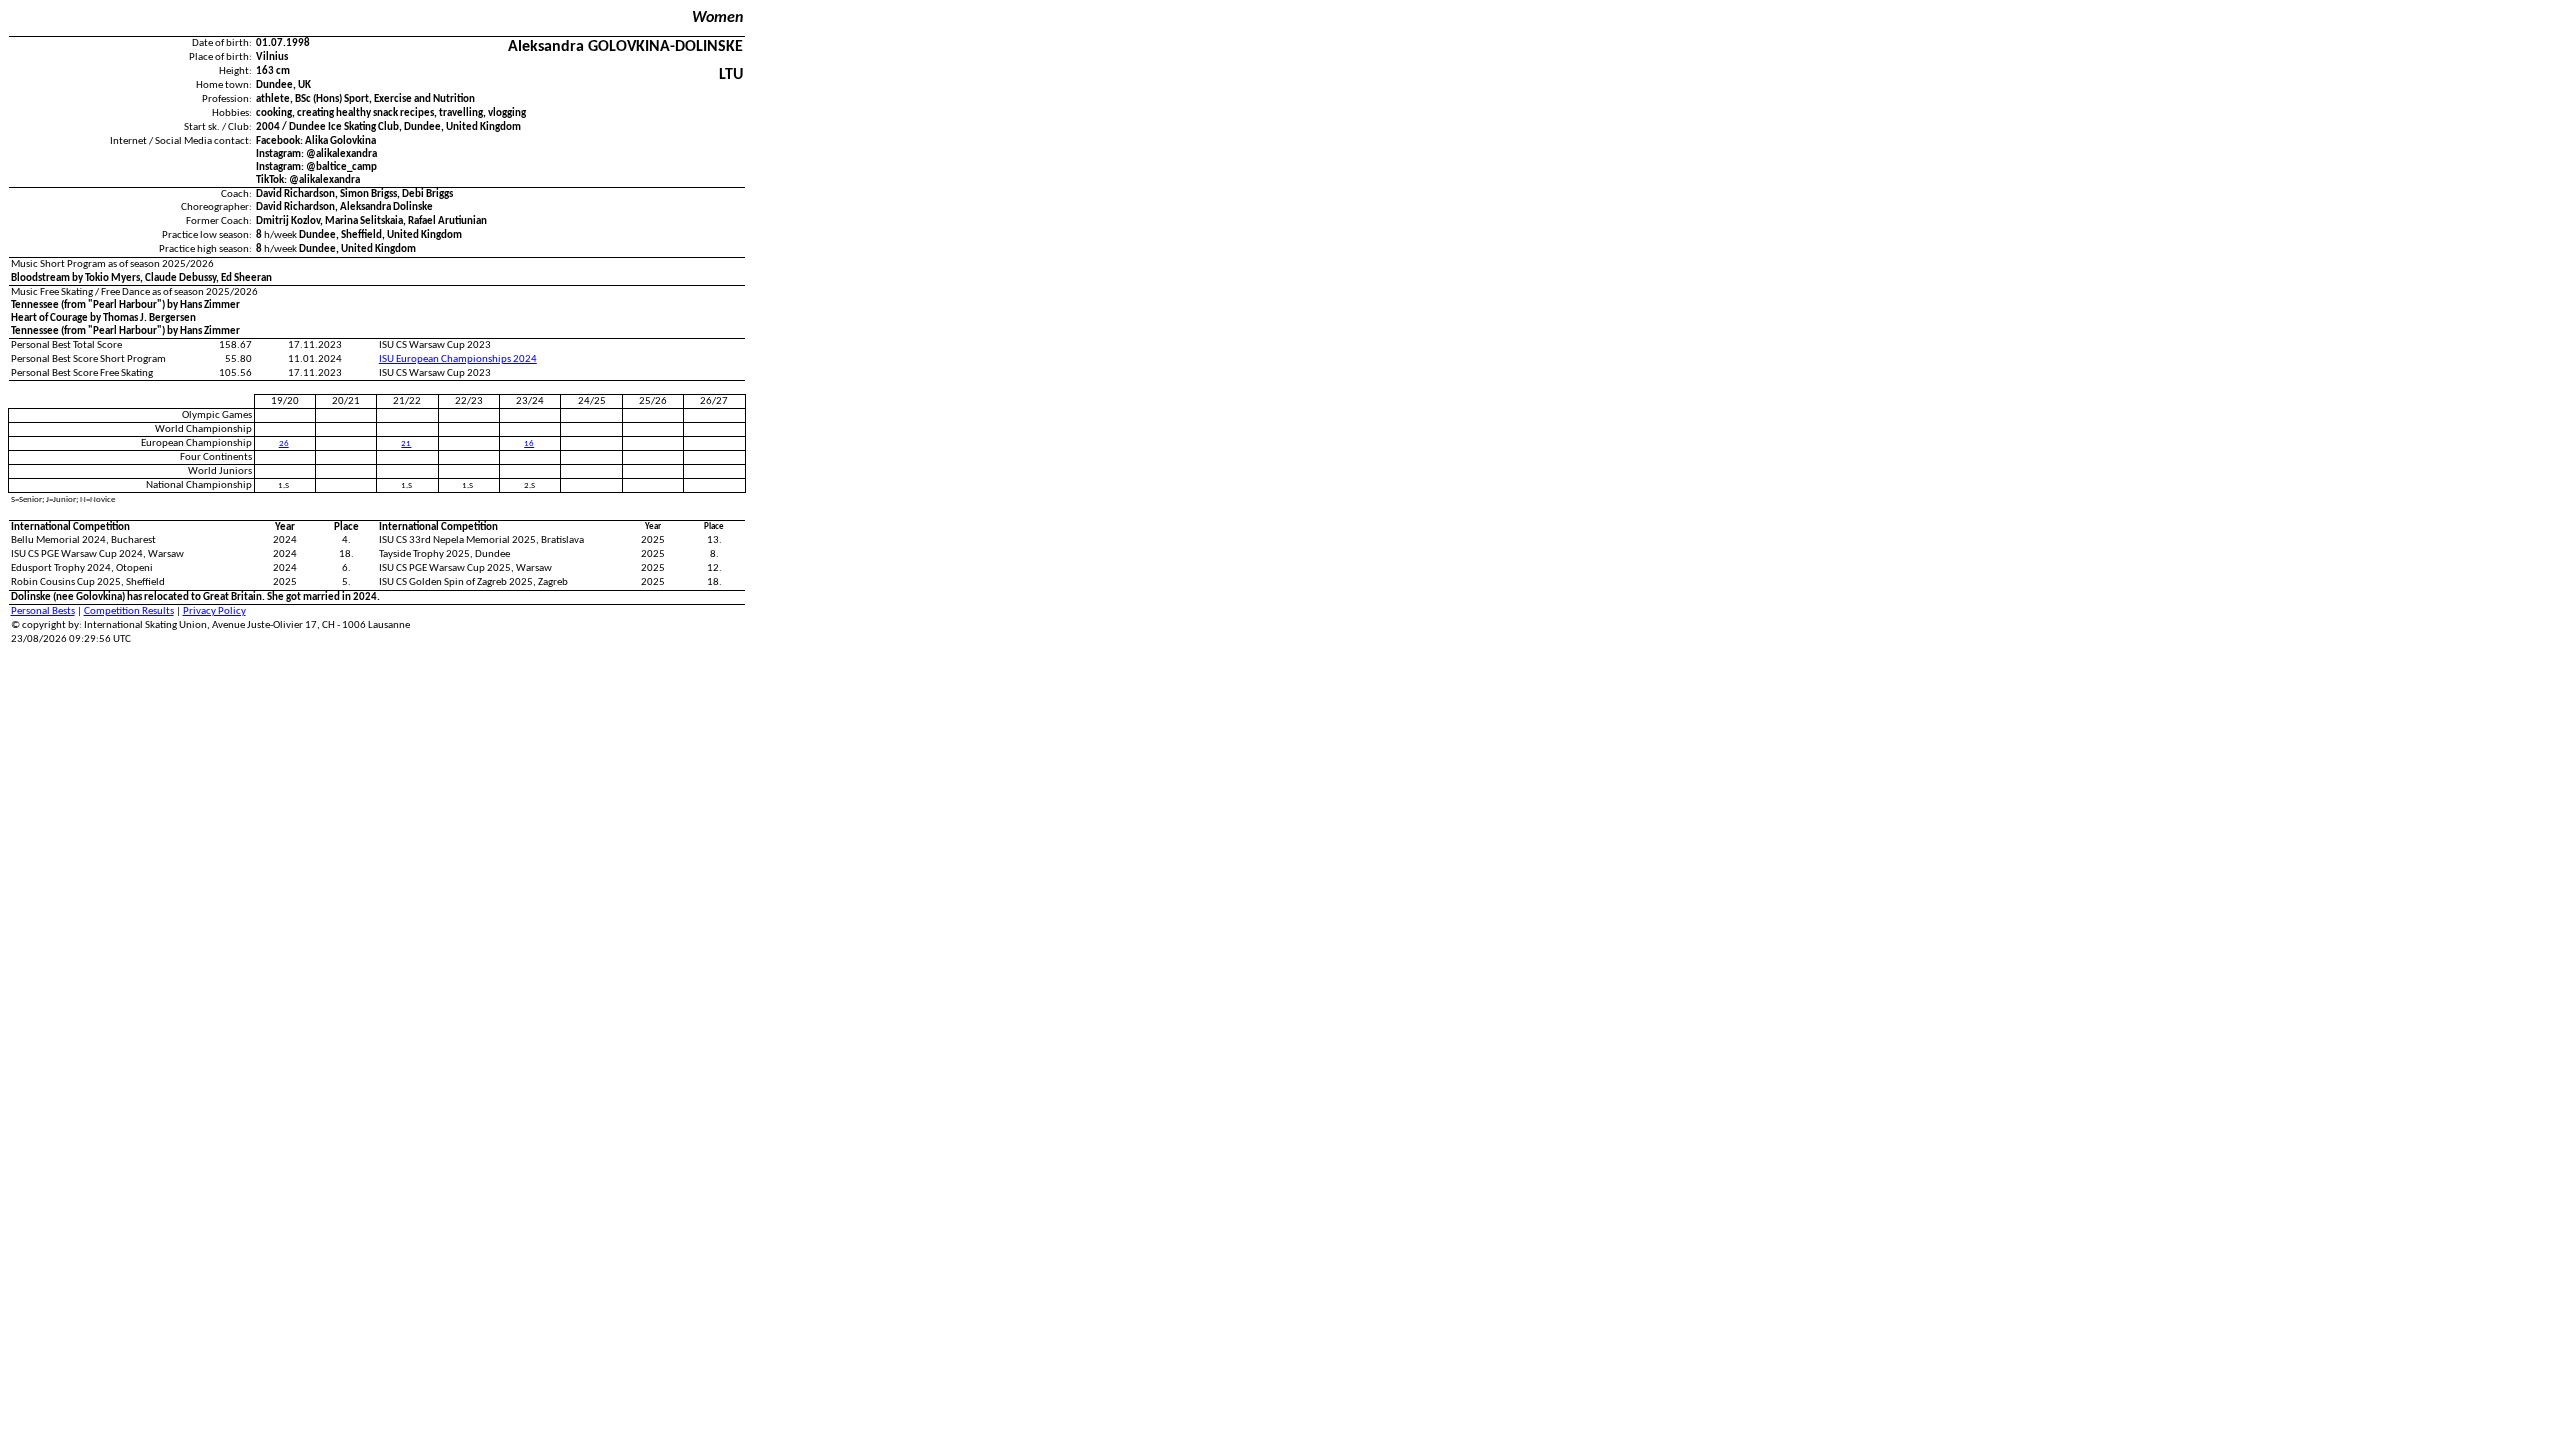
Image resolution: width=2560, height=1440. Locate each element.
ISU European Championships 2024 (458, 359)
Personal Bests (43, 611)
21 (406, 443)
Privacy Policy (214, 611)
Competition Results (129, 611)
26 (284, 443)
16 (529, 443)
